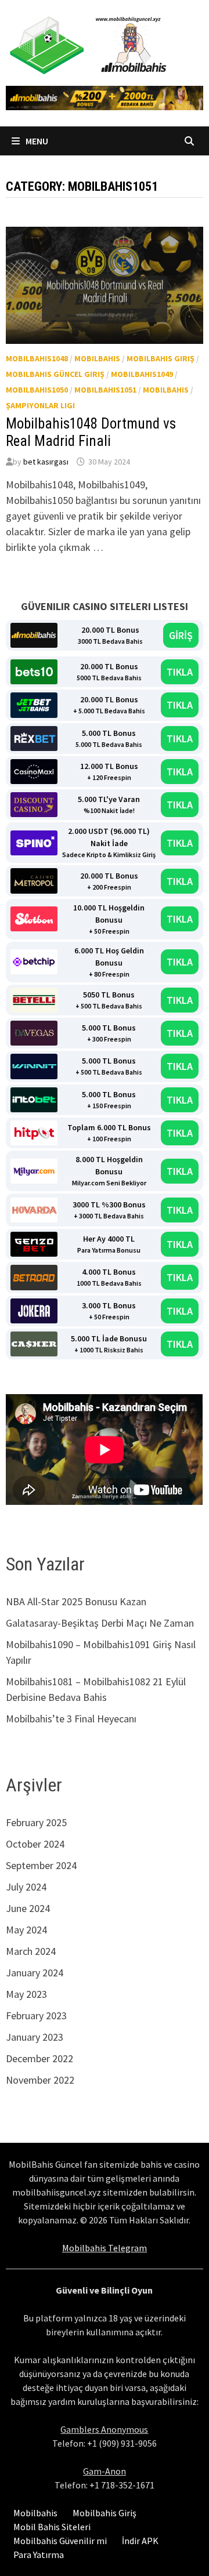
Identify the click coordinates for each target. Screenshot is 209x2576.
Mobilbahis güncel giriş (55, 374)
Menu (36, 141)
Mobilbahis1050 (37, 390)
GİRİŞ (181, 635)
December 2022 (39, 2058)
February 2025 (36, 1822)
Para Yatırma (39, 2555)
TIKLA (180, 672)
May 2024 (26, 1930)
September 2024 (41, 1865)
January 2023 (35, 2037)
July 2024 (26, 1887)
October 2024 (35, 1844)
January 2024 (35, 1973)
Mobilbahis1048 (37, 358)
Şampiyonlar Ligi (40, 405)
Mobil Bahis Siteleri (52, 2527)
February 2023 (36, 2016)
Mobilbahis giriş (161, 358)
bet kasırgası (46, 462)
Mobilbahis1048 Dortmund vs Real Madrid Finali (91, 432)
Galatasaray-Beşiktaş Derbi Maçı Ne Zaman (100, 1623)
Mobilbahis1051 (105, 390)
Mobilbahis (97, 358)
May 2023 (26, 1994)
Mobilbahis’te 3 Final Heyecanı (71, 1719)
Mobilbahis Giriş (105, 2513)
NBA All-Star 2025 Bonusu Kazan (76, 1601)
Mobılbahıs (166, 390)
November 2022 (40, 2080)
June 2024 (28, 1908)
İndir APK (140, 2541)
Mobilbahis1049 (142, 374)
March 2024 (31, 1951)
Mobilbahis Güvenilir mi (60, 2541)
